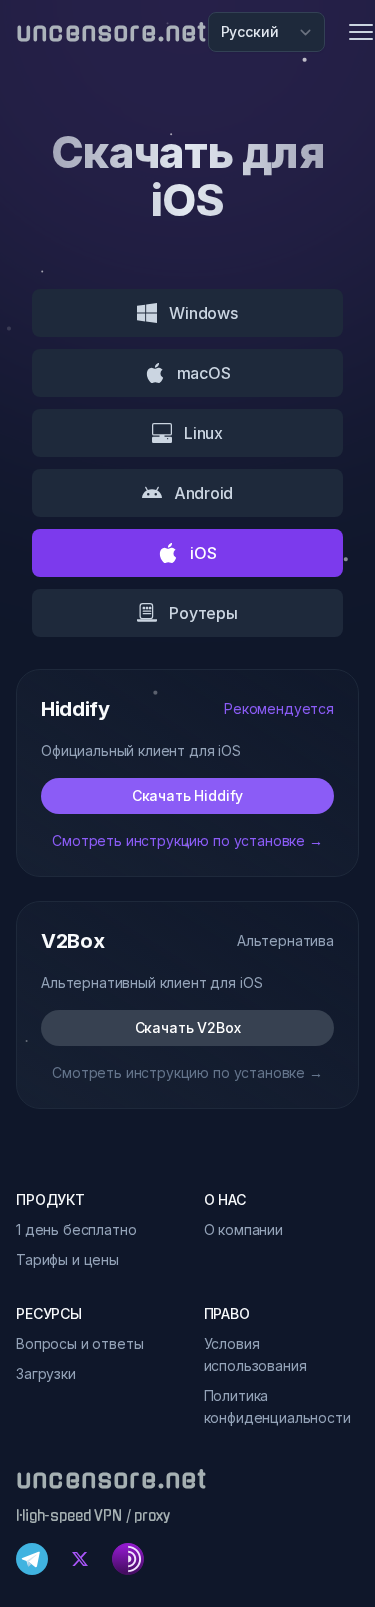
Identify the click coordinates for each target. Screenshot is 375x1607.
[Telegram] (32, 1559)
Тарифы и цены (67, 1259)
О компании (243, 1229)
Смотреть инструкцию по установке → (187, 840)
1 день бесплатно (76, 1229)
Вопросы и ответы (79, 1343)
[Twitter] (80, 1559)
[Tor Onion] (128, 1559)
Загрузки (46, 1373)
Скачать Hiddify (188, 795)
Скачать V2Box (188, 1027)
